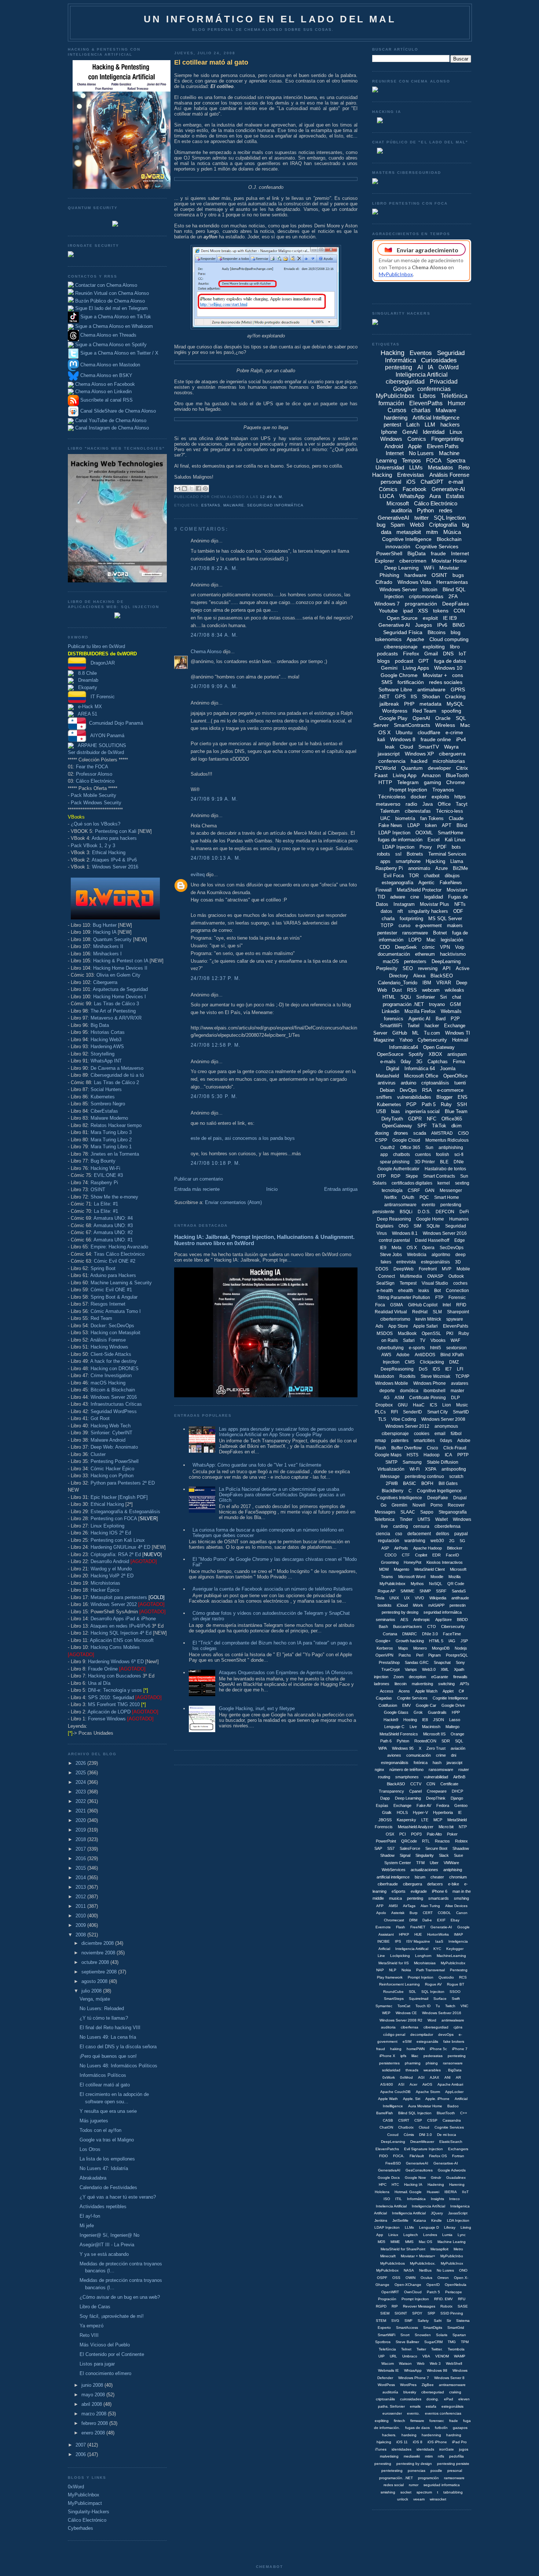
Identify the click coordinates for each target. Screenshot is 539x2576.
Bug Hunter (105, 925)
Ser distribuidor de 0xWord (96, 752)
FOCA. (399, 2156)
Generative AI (394, 625)
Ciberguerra (105, 982)
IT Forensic (100, 697)
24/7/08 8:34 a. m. (214, 635)
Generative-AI (448, 489)
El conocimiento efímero (105, 2373)
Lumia (447, 2235)
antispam (457, 1054)
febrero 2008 (95, 2423)
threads (412, 2070)
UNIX (394, 1598)
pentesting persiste (453, 2464)
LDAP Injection (398, 847)
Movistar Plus (434, 904)
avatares (460, 1383)
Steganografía (453, 1512)
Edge (460, 1240)
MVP (447, 1269)
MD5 (382, 2242)
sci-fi (459, 1155)
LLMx (409, 2227)
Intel (447, 1305)
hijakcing (384, 2442)
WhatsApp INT (106, 1061)
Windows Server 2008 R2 (401, 2020)
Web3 (417, 525)
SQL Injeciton (433, 1992)
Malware (234, 505)
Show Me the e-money (114, 1197)
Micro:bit (446, 1827)
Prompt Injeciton (415, 2299)
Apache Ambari (450, 2084)
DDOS (382, 1269)
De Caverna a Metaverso (117, 1068)
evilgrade (419, 1891)
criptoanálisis (435, 1083)
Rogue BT (456, 1984)
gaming (432, 782)
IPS (398, 1941)
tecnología (392, 1190)
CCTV (416, 1784)
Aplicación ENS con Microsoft (122, 1640)
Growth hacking (410, 1641)
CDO (385, 947)
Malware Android (108, 1440)
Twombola (456, 2349)
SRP (431, 2313)
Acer (413, 2084)
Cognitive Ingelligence (439, 1491)
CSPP (381, 1140)
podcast (404, 661)
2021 (81, 1811)
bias (396, 1111)
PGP (411, 1104)
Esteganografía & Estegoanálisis (125, 1512)
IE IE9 (450, 618)
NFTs (460, 904)
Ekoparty (85, 687)
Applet (448, 1691)
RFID (461, 1305)
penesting (383, 2464)
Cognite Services (412, 1698)
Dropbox (384, 1405)
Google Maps (388, 1455)
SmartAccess (407, 2328)
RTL (426, 1841)
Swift (456, 1999)
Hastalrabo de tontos (445, 1169)
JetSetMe (400, 2220)
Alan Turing (430, 1906)
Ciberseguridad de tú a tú (117, 1075)
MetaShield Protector (419, 890)
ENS (463, 1097)
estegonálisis (452, 2406)
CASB (388, 2120)
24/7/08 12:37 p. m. (216, 978)
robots (384, 854)
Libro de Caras (95, 2307)
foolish (443, 1155)
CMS (410, 1362)
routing (384, 1777)
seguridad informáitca (443, 1612)
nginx (379, 1770)
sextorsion (456, 1348)
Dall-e (427, 1920)
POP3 (416, 1834)
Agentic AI (419, 1019)
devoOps (446, 2035)
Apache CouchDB (395, 2092)
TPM (465, 2342)
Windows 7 (387, 604)
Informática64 (404, 1047)
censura (421, 1526)
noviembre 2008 (99, 1953)
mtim (429, 2456)
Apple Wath (388, 2099)
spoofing (451, 711)
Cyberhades (80, 2528)
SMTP (391, 1462)
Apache (415, 639)
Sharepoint (458, 1312)
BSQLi (406, 1212)
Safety (423, 2321)
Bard (441, 1019)
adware (398, 897)
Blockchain (449, 539)
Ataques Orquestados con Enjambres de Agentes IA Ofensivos (286, 1673)
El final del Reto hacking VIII (110, 2028)
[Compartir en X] (191, 489)
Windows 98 (437, 2370)
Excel (434, 840)
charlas (421, 410)
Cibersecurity (453, 1627)
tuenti (460, 1083)
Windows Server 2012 (114, 1604)
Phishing (389, 575)
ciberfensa (410, 2027)
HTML (389, 997)
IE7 (448, 1369)
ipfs (403, 2056)
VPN (445, 947)
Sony (460, 1662)
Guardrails (437, 1712)
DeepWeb (404, 1269)
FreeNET (418, 1927)
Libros (428, 396)
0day (406, 1062)
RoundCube (393, 1992)
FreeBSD (393, 2163)
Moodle (437, 1577)
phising (432, 2063)
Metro (458, 2249)
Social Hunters (106, 1089)
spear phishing (395, 1162)
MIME (395, 2242)
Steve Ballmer (407, 2342)
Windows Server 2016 (115, 867)
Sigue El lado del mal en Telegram (111, 308)
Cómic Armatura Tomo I (116, 1311)
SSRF (441, 1591)
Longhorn (423, 1956)
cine (415, 897)
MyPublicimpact (85, 2503)
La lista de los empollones (107, 2159)
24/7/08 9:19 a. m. (214, 799)
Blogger (444, 1097)
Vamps (411, 1669)
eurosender (392, 2413)
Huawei (433, 2192)
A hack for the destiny (113, 1361)
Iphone (389, 432)
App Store (398, 1326)
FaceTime (452, 1634)
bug (381, 525)
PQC (424, 1197)
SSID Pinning (452, 2313)
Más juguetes (94, 2121)
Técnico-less (450, 811)
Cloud (406, 747)
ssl (398, 854)
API (447, 968)
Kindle (437, 2220)
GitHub (400, 1033)
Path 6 (386, 1741)
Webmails (451, 1011)
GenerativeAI (393, 518)
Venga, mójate (95, 1999)
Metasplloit (439, 2249)
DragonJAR (100, 663)
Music (462, 1405)
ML (415, 1033)
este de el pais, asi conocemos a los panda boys (243, 1138)
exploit (430, 618)
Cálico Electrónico (95, 781)
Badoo (453, 2106)
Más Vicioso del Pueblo (105, 2345)
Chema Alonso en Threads (108, 335)
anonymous (446, 1426)
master (457, 1391)
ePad (449, 2399)
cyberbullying (390, 1348)
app (384, 1155)
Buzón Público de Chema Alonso (110, 301)
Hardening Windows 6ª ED (116, 1662)
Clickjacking (432, 1362)
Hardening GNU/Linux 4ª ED (120, 1547)
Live (413, 1727)
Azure (441, 868)
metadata (430, 704)
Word (432, 2020)
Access (387, 1691)
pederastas (433, 2056)
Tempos (411, 460)
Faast (381, 775)
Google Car (426, 1705)
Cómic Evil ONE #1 (111, 1290)
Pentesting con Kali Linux (118, 1540)
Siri (443, 997)
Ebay (455, 1920)
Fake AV (424, 1805)
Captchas (438, 1062)
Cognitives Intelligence (399, 1498)
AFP (380, 1906)
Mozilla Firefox (420, 1011)
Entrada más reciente (197, 1189)
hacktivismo (453, 954)
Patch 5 (433, 2292)
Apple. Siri (412, 2099)
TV (423, 1340)
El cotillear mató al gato (105, 2085)
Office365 (452, 1119)
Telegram (408, 782)
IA (431, 367)
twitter (421, 518)
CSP (418, 2120)
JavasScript (458, 2213)
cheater (437, 1877)
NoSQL (436, 1584)
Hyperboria (443, 1812)
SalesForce (410, 1848)
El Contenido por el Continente (112, 2354)
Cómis (409, 2135)
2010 (81, 1916)
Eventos (421, 353)
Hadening (436, 2185)
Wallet (441, 1519)
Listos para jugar (97, 2364)
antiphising (453, 1870)
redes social (394, 2485)
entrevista (406, 1262)
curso (404, 925)
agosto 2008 (95, 1981)
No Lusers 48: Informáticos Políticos (118, 2066)
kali (381, 739)
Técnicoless (392, 797)
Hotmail (460, 1040)
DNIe (459, 1162)
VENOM (442, 2356)
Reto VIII (89, 2335)
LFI (460, 1369)
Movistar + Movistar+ (418, 2256)
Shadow (387, 1855)
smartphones (407, 1777)
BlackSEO (442, 976)
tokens (441, 611)
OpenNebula (456, 2285)
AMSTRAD (442, 1133)
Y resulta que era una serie (108, 2111)
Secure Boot (436, 1848)
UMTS (424, 1519)
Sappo (427, 1512)
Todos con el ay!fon (100, 2130)
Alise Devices (456, 1906)
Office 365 (410, 1148)
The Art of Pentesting (113, 1011)
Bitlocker (455, 1548)
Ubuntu (404, 732)
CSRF (414, 1190)
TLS (382, 1419)
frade (454, 2421)
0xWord (76, 2487)
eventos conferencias (443, 2413)
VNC (464, 2006)
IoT (463, 654)
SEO (408, 968)
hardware (415, 575)
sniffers (384, 1097)
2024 (81, 1782)
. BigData (454, 2070)
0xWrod (406, 2077)
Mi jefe (87, 2226)
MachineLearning (451, 1956)
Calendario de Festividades (108, 2187)
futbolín (441, 2428)
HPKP (404, 1934)
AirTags (409, 1906)
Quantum (412, 768)
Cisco (432, 1448)
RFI (394, 1412)
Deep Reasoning (394, 1219)
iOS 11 (402, 2442)
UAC (385, 818)
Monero (420, 1648)
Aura (435, 496)
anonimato (419, 868)
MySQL (455, 704)
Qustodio (446, 1977)
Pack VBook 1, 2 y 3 (93, 846)
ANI (448, 2077)
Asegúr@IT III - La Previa (107, 2245)
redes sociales (446, 682)
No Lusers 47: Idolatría (104, 2168)
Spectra (456, 460)
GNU (403, 1405)
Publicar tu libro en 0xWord (96, 646)
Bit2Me (460, 868)
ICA (448, 1455)
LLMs (416, 467)
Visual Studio (435, 1283)
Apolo (381, 1913)
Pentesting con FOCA (114, 1518)
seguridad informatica (442, 2485)
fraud (381, 2049)
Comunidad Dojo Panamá (115, 723)
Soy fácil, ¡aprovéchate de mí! (112, 2316)
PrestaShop (389, 1662)
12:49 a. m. (272, 497)
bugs (458, 575)
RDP (396, 1176)
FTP (439, 1298)
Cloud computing (449, 639)
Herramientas (452, 582)
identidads (425, 2449)
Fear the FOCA (92, 767)
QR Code (456, 1584)
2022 (81, 1801)
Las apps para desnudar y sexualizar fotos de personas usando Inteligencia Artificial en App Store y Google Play (286, 1432)
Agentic (426, 883)
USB (381, 1111)
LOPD (415, 940)
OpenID (433, 2285)
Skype (412, 1176)
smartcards (439, 1898)
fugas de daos (417, 2428)
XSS (423, 611)
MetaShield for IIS (394, 1963)
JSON (439, 1720)
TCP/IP (462, 1376)
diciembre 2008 (98, 1943)
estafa (431, 2406)
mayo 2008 (94, 2395)
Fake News (390, 825)
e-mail (456, 482)
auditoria (388, 2027)
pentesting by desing (400, 1612)
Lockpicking (400, 1956)
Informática (416, 2199)
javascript (389, 754)
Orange (457, 1734)
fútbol (456, 1434)
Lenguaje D (429, 2227)
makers (455, 925)
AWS (386, 1355)
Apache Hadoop (428, 1548)
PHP (409, 704)
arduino (408, 1083)
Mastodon (384, 1376)
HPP (456, 1712)
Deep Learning (401, 568)
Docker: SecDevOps (112, 1326)
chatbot (432, 876)
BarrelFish (385, 2113)
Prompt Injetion (421, 1977)
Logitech (411, 2235)
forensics (394, 1019)
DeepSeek (406, 947)
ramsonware (454, 2478)
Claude (456, 818)
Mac (431, 940)
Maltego (452, 1727)
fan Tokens (432, 818)
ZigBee (428, 2385)
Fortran (458, 2156)
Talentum (390, 811)
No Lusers (421, 453)
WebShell (454, 2363)
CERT (428, 1913)
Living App (405, 775)
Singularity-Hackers (89, 2512)
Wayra (451, 747)
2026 (81, 1763)
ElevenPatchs (387, 2149)
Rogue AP (386, 1591)
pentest (392, 425)
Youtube (388, 611)
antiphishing (451, 1148)
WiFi (429, 568)
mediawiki (412, 2456)
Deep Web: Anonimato (114, 1447)
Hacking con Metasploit (115, 1333)
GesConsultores (419, 2170)
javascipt (454, 1763)
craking (455, 2392)
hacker (432, 1026)
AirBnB (459, 1777)
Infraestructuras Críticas (116, 1404)
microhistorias (449, 761)
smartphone (408, 861)
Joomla (448, 1069)
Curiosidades (439, 360)
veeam (419, 2499)
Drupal (460, 1498)
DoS (423, 1369)
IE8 (425, 1720)
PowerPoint (386, 1841)
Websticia (417, 1255)
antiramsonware (452, 2385)
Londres (430, 2235)
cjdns (458, 2027)
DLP (455, 1398)
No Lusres (445, 2270)
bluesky (410, 2392)
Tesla (379, 1598)
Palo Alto (434, 1834)
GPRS (458, 689)
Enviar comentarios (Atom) (233, 1202)
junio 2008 (93, 2385)
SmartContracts (412, 725)
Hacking (393, 353)
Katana (420, 2220)
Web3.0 (429, 1669)
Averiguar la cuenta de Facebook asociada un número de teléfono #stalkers (273, 1589)
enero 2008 (94, 2433)
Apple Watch (426, 1691)
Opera (428, 1248)
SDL (412, 1992)
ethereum (425, 954)
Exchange (402, 1805)
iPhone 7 (460, 2049)
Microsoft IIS (434, 1734)
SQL (459, 1741)
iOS (411, 482)
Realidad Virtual (391, 1312)
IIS (414, 696)
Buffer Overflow (406, 1448)
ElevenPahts (456, 1326)
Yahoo (406, 1040)
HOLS (402, 1812)
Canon (462, 1913)
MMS (409, 2242)
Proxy (426, 847)
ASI (401, 2084)
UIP (382, 2356)
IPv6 (442, 625)
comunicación (419, 1755)
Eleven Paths (443, 446)
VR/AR (444, 983)
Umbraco (410, 2356)
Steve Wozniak (435, 1376)
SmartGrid (456, 2328)
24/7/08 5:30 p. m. (214, 1096)
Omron (443, 2278)
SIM (417, 1226)
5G (463, 1541)
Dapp (385, 1798)
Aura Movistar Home (425, 2106)
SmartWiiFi (386, 2335)
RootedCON (425, 1741)
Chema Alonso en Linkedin (103, 391)
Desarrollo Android (110, 1561)
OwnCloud (413, 2292)
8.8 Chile (85, 673)
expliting (382, 2421)
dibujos (452, 876)
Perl (420, 1655)
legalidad (434, 897)
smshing (461, 1898)
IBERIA (451, 2192)
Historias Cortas (108, 1032)
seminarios (386, 1620)
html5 (436, 1348)
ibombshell (434, 1391)
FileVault (417, 2156)
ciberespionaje (401, 647)
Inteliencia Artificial (391, 2206)
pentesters (415, 961)
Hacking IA (105, 932)
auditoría (401, 510)
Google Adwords (452, 2170)
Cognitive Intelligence (407, 539)
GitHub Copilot (423, 1305)
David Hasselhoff (432, 1240)
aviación (458, 1748)
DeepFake (438, 1498)
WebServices (394, 1870)
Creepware (437, 1791)
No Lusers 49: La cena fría (108, 2037)
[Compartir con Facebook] (198, 489)
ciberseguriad (433, 2392)
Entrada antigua (341, 1189)
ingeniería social (422, 1111)
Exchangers (458, 2149)
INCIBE (384, 1941)
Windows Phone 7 (414, 2378)
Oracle (443, 718)
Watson (405, 2363)
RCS (463, 1977)
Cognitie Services (449, 2127)
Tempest (408, 1283)
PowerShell (389, 553)
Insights (437, 2199)
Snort (405, 2335)
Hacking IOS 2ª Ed (111, 1533)
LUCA (387, 496)
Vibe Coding (404, 1419)
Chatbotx (406, 2127)
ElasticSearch (451, 2142)
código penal (394, 2035)
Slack (444, 1855)
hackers (450, 425)
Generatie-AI (441, 1927)
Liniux (393, 2235)
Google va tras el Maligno (107, 2140)
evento (428, 1205)
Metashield (387, 1076)
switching (446, 1684)
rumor (414, 2485)
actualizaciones (424, 1870)
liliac (415, 2056)
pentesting (399, 367)
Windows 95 (403, 1748)
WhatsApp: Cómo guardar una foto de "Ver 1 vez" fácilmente (257, 1465)
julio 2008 (92, 1991)
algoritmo (441, 1255)
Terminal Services (447, 854)
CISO (463, 1133)
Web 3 (435, 2363)
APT (447, 825)
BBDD (462, 1620)
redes (446, 510)
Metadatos (441, 467)
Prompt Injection (408, 790)
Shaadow (461, 1848)
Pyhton (403, 1741)
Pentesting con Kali (116, 831)
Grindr (436, 2178)
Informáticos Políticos (103, 2075)
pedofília (456, 2456)
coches (460, 1283)
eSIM (407, 2041)
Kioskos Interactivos (445, 1562)
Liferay (450, 2227)
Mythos (417, 1584)
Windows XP (419, 754)
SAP (378, 1848)
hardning (454, 2435)
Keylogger (455, 1949)
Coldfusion (388, 1705)
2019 (81, 1830)
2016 (81, 1858)
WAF (455, 1340)
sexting (462, 1183)
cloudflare (429, 732)
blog (456, 632)
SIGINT (401, 2313)
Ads (379, 1326)
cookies (422, 1434)
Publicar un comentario (199, 1179)
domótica (409, 1391)
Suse (459, 1855)
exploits (440, 797)
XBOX (435, 1054)
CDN (431, 1784)
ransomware (415, 933)
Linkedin (390, 1011)
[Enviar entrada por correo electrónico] (286, 497)
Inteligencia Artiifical (412, 1949)
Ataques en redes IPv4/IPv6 (120, 1626)
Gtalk (387, 1812)
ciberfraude (388, 1884)
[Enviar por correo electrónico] (177, 489)
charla (388, 919)
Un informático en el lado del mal (270, 19)
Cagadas (384, 1698)
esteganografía (397, 883)
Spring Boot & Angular (114, 1297)
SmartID (461, 1412)
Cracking (455, 696)
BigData (417, 553)
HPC (383, 2185)
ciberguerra (452, 754)
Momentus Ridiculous (447, 1140)
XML (445, 1669)
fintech (399, 2421)
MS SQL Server (445, 919)
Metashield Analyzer (416, 1827)
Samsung (412, 1462)
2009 (81, 1925)
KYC (437, 1949)
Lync (462, 2235)
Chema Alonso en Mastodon (109, 365)
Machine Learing (452, 2242)
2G (452, 1541)
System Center (398, 1863)
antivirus (387, 1083)
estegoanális (427, 2041)
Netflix (390, 1197)
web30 (437, 1541)
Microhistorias (105, 1583)
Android (394, 446)
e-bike (454, 1884)
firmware (417, 2421)
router (464, 1770)
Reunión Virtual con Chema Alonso (112, 293)
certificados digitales (412, 1183)
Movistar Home (449, 561)
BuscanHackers (408, 1627)
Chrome (456, 782)
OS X (412, 1248)
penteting (415, 1898)
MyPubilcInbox (393, 1584)
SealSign (385, 1283)
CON (459, 611)
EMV (406, 1705)
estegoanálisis (435, 1262)
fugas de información (400, 840)
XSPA (431, 1469)
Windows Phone (430, 1383)
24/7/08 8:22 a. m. (214, 568)
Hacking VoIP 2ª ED (112, 1576)
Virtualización (391, 1469)
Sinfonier (426, 997)
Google (403, 389)
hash (437, 1763)
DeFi (464, 1212)
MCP (438, 1820)
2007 (81, 2445)
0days (446, 1441)
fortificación (411, 682)
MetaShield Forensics (399, 1734)
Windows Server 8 (449, 2378)
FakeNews (451, 883)
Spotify (416, 1054)
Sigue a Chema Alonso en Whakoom (114, 326)
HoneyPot (412, 1562)
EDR (437, 1555)
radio (411, 804)
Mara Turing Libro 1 (111, 1147)
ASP (385, 1548)
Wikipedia (438, 1598)
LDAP (414, 825)
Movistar (449, 568)
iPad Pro (459, 2442)
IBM (427, 983)
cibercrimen (413, 561)
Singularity (425, 1855)
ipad (408, 611)
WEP (386, 2013)
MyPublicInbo (452, 2256)
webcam (431, 990)
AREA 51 (85, 714)
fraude (438, 553)
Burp (414, 1913)
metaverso (388, 804)
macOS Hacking (108, 1383)
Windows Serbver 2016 (442, 2013)
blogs (384, 661)
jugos (464, 2449)
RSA (427, 1090)
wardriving (415, 1541)
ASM (399, 1398)
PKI (450, 1333)
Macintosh (431, 1727)
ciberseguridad (405, 382)
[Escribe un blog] (184, 489)
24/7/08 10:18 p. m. (216, 1163)
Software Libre (395, 689)
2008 (81, 1935)
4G (386, 1398)
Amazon (431, 775)
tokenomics (388, 639)
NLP (393, 1970)
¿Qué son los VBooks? (96, 824)
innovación (398, 546)
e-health (385, 1291)
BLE (444, 1162)
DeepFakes (456, 604)
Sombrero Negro (108, 1104)
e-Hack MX (88, 707)
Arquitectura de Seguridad (120, 989)
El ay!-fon (90, 2216)
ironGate (447, 2449)
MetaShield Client (430, 1569)
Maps (403, 1648)
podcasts (387, 654)
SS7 (391, 1848)
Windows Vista (414, 582)
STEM (381, 2321)
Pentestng (459, 1970)
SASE (463, 2306)
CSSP (432, 2120)
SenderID (412, 1412)
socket (406, 2492)
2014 (81, 1878)
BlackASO (396, 1784)
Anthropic (422, 1620)
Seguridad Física (403, 632)
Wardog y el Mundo (111, 1569)
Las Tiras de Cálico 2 (116, 1082)
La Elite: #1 (106, 1204)
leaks (424, 1291)
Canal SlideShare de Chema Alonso (118, 411)
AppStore (443, 1620)
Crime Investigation (111, 1375)
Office (444, 804)
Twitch (450, 2006)
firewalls (460, 1677)
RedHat (420, 1312)
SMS (387, 682)
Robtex (461, 1841)
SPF (422, 1126)
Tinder (406, 1519)
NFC (432, 1119)
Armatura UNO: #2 (113, 1232)
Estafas (211, 505)
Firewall (384, 890)
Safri (438, 2321)
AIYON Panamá (105, 736)
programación (421, 604)
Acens (404, 1691)
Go (384, 1505)
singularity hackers (428, 911)
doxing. (433, 2399)
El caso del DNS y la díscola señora (118, 2047)
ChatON (386, 2127)
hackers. (389, 2435)
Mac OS (426, 2242)
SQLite (433, 1226)
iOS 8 (418, 2442)
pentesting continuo (424, 1477)
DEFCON (445, 1212)
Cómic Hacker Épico (112, 1469)
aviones (394, 1755)
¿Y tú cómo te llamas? (104, 2018)
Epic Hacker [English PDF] (119, 1497)
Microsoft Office (421, 1076)
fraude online (436, 739)
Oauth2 (388, 1148)
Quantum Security (112, 939)
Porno (437, 1505)
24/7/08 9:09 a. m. (214, 686)
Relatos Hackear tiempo (116, 1125)
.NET (384, 696)
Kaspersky (406, 1820)
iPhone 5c (438, 2049)
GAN (430, 1190)
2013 (81, 1887)
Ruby (446, 1104)
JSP (464, 1641)
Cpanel (415, 1791)
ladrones (382, 1684)
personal (391, 482)
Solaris (442, 2335)
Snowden (423, 2335)
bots (456, 847)
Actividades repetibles (103, 2207)
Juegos (423, 625)
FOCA (434, 460)
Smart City (437, 1412)
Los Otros (90, 2149)
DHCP (457, 1791)
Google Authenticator (399, 1169)
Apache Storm (428, 2092)
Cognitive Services (437, 546)
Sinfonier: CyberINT (111, 1433)
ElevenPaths (426, 403)
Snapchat (442, 1662)
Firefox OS (438, 2156)
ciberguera (412, 1884)
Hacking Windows (109, 1347)
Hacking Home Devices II (120, 968)
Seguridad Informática (275, 505)
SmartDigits (433, 2328)
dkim (456, 1126)
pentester (387, 933)
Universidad (390, 467)
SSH (462, 1104)
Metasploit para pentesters (128, 1597)
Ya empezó (91, 2326)
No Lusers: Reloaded (102, 2008)
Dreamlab (86, 680)
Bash (383, 1627)
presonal (455, 2471)
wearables (432, 2070)
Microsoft (398, 503)
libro (455, 647)
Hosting (410, 1720)
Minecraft (388, 2256)
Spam (398, 525)
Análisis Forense (108, 1340)
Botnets (415, 854)
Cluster (98, 1454)
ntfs (441, 2456)
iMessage (390, 1477)
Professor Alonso (94, 774)
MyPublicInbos (393, 2263)
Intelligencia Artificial (409, 2213)
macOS (391, 961)
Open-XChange (408, 2285)
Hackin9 (391, 1720)
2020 (81, 1820)
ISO (387, 2199)
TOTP (387, 925)
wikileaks (454, 990)
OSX (390, 1834)
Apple (415, 446)
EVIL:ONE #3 (108, 1175)
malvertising (422, 1684)
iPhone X (387, 2056)
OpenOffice (455, 1076)
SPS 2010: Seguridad (111, 1697)
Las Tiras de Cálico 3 (116, 1004)
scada (420, 1133)
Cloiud (424, 2127)
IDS (436, 1369)
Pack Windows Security (96, 803)
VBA (426, 2356)
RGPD (381, 2306)
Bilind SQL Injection (415, 2113)
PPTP (463, 1455)
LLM (430, 425)
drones (401, 1133)
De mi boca (447, 2135)
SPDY (417, 2313)
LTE (425, 1820)
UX (407, 1598)
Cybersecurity (432, 1040)
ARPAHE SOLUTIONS (100, 745)
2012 (81, 1897)
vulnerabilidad (436, 1777)
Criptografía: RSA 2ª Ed (116, 1554)
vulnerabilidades (414, 1097)
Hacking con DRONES (115, 1368)
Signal (405, 1855)
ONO (463, 2270)
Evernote (383, 1927)
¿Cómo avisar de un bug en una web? (120, 2297)
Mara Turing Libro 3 (111, 1132)
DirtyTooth (392, 1119)
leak (390, 747)
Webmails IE (388, 2370)
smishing (388, 2492)
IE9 (383, 1248)
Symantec (384, 2006)
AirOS (427, 2084)
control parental (394, 1240)
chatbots (401, 1155)
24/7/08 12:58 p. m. (216, 1045)
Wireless (445, 725)
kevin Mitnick (428, 1319)
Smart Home (447, 1197)
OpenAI (421, 718)
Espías (382, 1805)
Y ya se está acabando (104, 2254)
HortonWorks (438, 1934)
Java (428, 804)
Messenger (451, 1190)
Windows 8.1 (405, 1233)
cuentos (423, 1155)
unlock (403, 2499)
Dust (397, 990)
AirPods (401, 1548)
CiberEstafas (104, 1111)
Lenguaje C (394, 1727)
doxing (382, 1133)
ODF (458, 911)
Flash (401, 1927)
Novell (419, 1505)
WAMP (460, 2356)
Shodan (431, 696)
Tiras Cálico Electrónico (119, 1254)
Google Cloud (406, 1140)
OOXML (424, 833)
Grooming (390, 1562)
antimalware (431, 689)
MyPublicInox (452, 2263)
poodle (436, 2471)
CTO (432, 1627)
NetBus (425, 2270)
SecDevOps (452, 1248)
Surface (440, 1999)
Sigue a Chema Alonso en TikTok (116, 317)
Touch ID (423, 2006)
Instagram (404, 904)
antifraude (460, 1598)
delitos (443, 1534)
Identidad (434, 432)
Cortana (390, 1634)
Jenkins (381, 2220)
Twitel (413, 1026)
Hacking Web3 (106, 1040)
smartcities (424, 1441)
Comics (417, 439)
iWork (418, 1605)
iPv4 (461, 739)
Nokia (406, 1970)
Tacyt (462, 804)
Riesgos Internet (108, 1304)
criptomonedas (426, 596)
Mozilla (454, 1577)
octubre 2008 (96, 1962)
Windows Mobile (392, 1383)
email (440, 1434)
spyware (455, 1319)
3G (419, 1062)
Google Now (415, 2178)
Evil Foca (394, 876)
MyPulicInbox (387, 2270)
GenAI (410, 432)
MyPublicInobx (453, 1963)
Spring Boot (103, 1268)
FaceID (452, 1555)
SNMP (425, 1591)
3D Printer (425, 1162)
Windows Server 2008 (443, 1419)
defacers (435, 1884)
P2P (455, 1019)
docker (419, 797)
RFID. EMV (443, 2299)
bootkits (385, 1605)
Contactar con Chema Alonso (106, 285)
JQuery (437, 2213)
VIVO (419, 1598)
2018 (81, 1839)
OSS (396, 2278)
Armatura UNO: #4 (113, 1218)
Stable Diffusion (443, 1462)
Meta (397, 1248)
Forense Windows (107, 1719)
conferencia (392, 761)
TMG (452, 2342)
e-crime (454, 732)
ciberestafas (418, 811)
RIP (395, 2306)
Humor (456, 403)
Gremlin (399, 1505)
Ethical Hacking (109, 852)
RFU (462, 2299)
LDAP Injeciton (387, 2227)
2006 (81, 2454)
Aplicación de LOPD (109, 1712)
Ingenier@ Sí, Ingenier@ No (109, 2235)
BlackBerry (393, 1491)
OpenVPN (384, 1655)
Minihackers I (107, 954)
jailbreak (389, 704)
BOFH (427, 1483)
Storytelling (102, 1054)
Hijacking (435, 861)
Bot (437, 1291)
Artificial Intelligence (436, 418)
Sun (429, 1148)
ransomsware (441, 1770)
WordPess (386, 2385)
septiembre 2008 (100, 1972)
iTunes (381, 2449)
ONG (404, 1226)
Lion (447, 1405)
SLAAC (408, 1512)
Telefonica (384, 1519)
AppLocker (454, 2092)
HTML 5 (436, 1641)
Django (457, 1798)
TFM (420, 1863)
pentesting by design (414, 2464)
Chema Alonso (206, 652)
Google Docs (389, 2178)
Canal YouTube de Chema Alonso (111, 420)
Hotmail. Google (408, 2192)
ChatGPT (432, 482)
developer (439, 768)
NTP (463, 1827)
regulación (389, 1541)
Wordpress (395, 711)
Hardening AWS (107, 1046)
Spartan (459, 2335)
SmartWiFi (391, 1026)
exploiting (434, 647)
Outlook (456, 1276)
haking (396, 2049)
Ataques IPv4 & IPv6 (114, 860)
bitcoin (430, 589)
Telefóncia (387, 2349)
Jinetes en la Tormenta (115, 1154)
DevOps (408, 1090)
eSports (399, 1891)
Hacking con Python (112, 1476)
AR (458, 2077)
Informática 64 (420, 1069)
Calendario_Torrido (398, 983)
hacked (419, 761)
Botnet (440, 933)
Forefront (428, 1269)
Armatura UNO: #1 (113, 1240)
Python (425, 510)
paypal (461, 1534)
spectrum (424, 2492)
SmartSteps (394, 1999)
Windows (391, 439)
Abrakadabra (93, 2178)
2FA (453, 596)
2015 (81, 1868)
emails (415, 2406)
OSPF (382, 2278)
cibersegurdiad (436, 2027)
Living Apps (416, 668)
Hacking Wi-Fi (105, 1168)
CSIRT (404, 2120)
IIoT (465, 2192)
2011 (81, 1906)
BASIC (410, 1483)
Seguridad (456, 1226)
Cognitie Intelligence (450, 1698)
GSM (455, 1004)
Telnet (406, 2349)
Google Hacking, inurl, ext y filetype (257, 1708)
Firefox (411, 654)
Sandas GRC (417, 1662)
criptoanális (385, 2399)
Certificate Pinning (428, 1398)
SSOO (455, 1992)
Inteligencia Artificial (422, 375)
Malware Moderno (109, 1118)
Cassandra (452, 2120)
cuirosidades (411, 2399)
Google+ (383, 1641)
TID (381, 897)
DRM (413, 1920)
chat (457, 997)
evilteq (198, 874)
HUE (418, 1934)
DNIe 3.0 (430, 1634)
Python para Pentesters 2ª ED (123, 1483)
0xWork (389, 2077)
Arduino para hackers (114, 838)
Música (452, 532)
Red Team (101, 1318)
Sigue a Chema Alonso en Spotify (111, 345)
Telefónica (454, 396)
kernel (444, 1183)
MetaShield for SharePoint (403, 2249)
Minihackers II (108, 946)
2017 (81, 1849)
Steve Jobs (391, 1255)
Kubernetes (103, 1097)
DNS (448, 654)
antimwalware (453, 2020)
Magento (401, 1569)
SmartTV (429, 747)
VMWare (451, 1863)
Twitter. (437, 2349)
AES (404, 1620)
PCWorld (386, 768)
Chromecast (394, 1920)
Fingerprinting (447, 439)
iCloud (402, 1605)
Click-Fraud (455, 1448)
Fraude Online (103, 1669)
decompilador (422, 2035)
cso (399, 1534)
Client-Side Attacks (111, 1354)
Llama (457, 861)
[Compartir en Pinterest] (205, 489)
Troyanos (443, 790)
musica (395, 1898)
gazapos (460, 2428)
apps (385, 861)
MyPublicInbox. (423, 2263)
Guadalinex (456, 2178)
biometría (405, 818)
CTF (406, 1555)
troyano (437, 1004)
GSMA (397, 1305)
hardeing (409, 2435)
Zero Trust (436, 1748)
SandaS (459, 1591)
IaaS (439, 1941)
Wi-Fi (415, 1469)
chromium (458, 1877)
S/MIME (407, 1591)
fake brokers (454, 2041)
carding (401, 1526)
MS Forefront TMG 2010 (114, 1704)
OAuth (408, 1197)
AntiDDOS (425, 1355)
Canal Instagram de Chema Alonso (112, 428)
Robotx (446, 2306)
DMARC (410, 1634)
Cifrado (384, 582)
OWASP (435, 1276)
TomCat (404, 2006)
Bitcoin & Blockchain (113, 1390)
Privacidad (444, 382)
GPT (424, 661)
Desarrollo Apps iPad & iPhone (123, 1619)
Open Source (402, 618)
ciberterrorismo (395, 1319)
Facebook (415, 489)
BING (459, 625)
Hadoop (432, 1455)
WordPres (408, 2385)
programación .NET (403, 1004)
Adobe (403, 1355)
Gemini (389, 668)
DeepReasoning (397, 1369)
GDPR (415, 1119)
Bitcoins (437, 632)
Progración (387, 2299)
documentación (394, 954)
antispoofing (454, 1469)
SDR (446, 1741)
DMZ (454, 1362)
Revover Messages (419, 2306)
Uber (434, 1863)
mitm (432, 532)
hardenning (431, 2435)
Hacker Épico (105, 1590)
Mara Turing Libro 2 (111, 1140)
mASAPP (436, 1605)
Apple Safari (426, 1326)
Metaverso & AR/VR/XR (116, 1018)
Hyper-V (420, 1812)
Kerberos (385, 1648)
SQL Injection (450, 518)
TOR (414, 876)
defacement (419, 1534)
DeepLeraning (393, 2142)
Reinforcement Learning (399, 1984)
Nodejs (461, 1648)
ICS (433, 1405)
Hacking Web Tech (111, 1426)
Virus (382, 1233)
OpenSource (390, 1054)
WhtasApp (413, 2370)
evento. (413, 2413)
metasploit (409, 532)
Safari (409, 1340)
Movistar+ (457, 890)
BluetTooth (446, 2113)
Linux (456, 432)
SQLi (406, 997)
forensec (437, 2421)
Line (381, 1956)
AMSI (393, 1906)
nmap (380, 1441)
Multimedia (411, 1276)
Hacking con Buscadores (115, 1676)
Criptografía (443, 525)
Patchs (405, 1655)
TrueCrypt (390, 1669)
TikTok (439, 1126)
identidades (401, 2449)
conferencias (434, 389)
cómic (428, 947)
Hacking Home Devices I (120, 997)
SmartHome (450, 833)
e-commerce (450, 1090)
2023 (81, 1792)
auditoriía (390, 2392)
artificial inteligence (393, 1877)
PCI (403, 1834)
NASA (409, 2270)
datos (386, 911)
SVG (395, 2321)
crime (441, 1755)
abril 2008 (92, 2404)
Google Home (430, 1219)
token (431, 825)
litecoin (401, 1684)
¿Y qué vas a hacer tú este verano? (118, 2197)
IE (460, 1812)
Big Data (100, 1025)
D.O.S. (424, 1212)
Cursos (397, 410)
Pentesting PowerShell (115, 1461)
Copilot (421, 1555)
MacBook (407, 1333)
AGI (421, 2077)
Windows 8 (403, 739)
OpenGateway (397, 1126)
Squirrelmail (419, 1999)
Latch (413, 425)
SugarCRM (433, 2342)
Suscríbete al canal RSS (107, 400)
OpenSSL (431, 1333)
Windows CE (406, 2013)
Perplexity (387, 968)
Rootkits (407, 1376)
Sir (449, 2321)
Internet (395, 453)
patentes (400, 1441)
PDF (442, 847)
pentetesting (392, 2471)
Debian (387, 1090)
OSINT (98, 1190)
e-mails (388, 1062)
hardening (396, 418)
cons (458, 675)
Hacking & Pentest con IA (121, 961)
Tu (438, 2006)
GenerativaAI (389, 2170)
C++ (464, 2113)
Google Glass (396, 1712)
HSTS (412, 1455)
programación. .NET (396, 2478)
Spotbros (383, 2342)
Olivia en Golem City (118, 975)
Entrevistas (411, 475)
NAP (380, 1970)
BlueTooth (457, 775)
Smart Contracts (439, 1176)
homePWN (416, 2049)
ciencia (383, 1534)
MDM (384, 1569)
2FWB (392, 1483)
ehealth (406, 1291)
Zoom (399, 1677)
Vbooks (438, 1340)
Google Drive (453, 1705)
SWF (408, 2321)
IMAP (459, 1934)
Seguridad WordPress (114, 1411)
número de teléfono (406, 1770)
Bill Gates (448, 1483)
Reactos (442, 1841)
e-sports (417, 1348)
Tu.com (432, 1033)
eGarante (440, 1677)
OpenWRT (390, 2292)
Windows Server (398, 589)
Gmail (431, 654)
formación (391, 403)
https (460, 797)
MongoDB (441, 1648)
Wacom (388, 2363)
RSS (412, 990)
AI (420, 367)
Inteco (454, 2199)
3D (458, 1262)
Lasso (455, 1720)
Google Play (393, 718)
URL (393, 2356)
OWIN (410, 2278)
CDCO (391, 1555)
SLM (437, 1312)
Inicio (272, 1189)
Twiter (421, 2349)
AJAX (434, 2077)
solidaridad (391, 2070)
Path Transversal (430, 1970)
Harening (457, 2185)
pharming (413, 2063)
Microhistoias (425, 1963)
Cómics (388, 489)
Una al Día (99, 1683)
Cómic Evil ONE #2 (115, 1261)
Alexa (419, 976)
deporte (387, 1391)
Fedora (443, 1805)
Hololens (382, 2192)
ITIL (399, 2199)
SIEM (385, 2313)
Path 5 (429, 1104)
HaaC (419, 1405)
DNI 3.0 (426, 2135)
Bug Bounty (103, 1161)
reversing (428, 968)
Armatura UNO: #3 (113, 1225)
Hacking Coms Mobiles (115, 1647)
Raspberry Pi (104, 1183)
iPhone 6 (440, 1891)
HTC (395, 2185)
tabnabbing (453, 2492)
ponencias (417, 2471)
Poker (452, 1834)
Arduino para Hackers (113, 1275)
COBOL (444, 1913)
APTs (465, 1684)
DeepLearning (446, 961)
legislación (452, 940)
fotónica (421, 1763)
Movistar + (435, 675)
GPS (400, 696)
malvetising (389, 2456)
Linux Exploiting (107, 1526)
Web (421, 2363)
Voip (460, 947)
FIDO (384, 2156)
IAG (452, 1641)
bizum (420, 1877)
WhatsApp (412, 496)
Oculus (426, 2278)
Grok (418, 1712)
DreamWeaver (422, 2142)
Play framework (390, 1977)
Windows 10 (448, 668)
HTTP (385, 782)
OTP (381, 1176)
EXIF (441, 1920)
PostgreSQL (457, 1655)
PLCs (380, 1412)
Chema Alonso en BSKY (106, 375)
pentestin (458, 1605)
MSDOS (385, 1333)
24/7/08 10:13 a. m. (216, 858)
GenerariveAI (417, 2163)
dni (454, 1755)
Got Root (100, 1418)
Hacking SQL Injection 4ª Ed (121, 1633)
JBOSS (385, 1820)
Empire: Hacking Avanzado (119, 1247)
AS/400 (387, 2084)
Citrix (462, 768)
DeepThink (436, 1798)
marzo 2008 (95, 2414)
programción (428, 2478)
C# (461, 1691)
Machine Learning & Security (121, 1283)
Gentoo (461, 1805)
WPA (383, 1748)
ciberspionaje (395, 1434)
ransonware (453, 2063)
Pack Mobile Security (93, 795)
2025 (81, 1773)
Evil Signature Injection (423, 2149)
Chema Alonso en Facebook (105, 384)
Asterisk (398, 1913)
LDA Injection (458, 2220)
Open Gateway (439, 1047)
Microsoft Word (412, 1577)
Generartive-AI (446, 2163)
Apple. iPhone (437, 2099)
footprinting (411, 919)
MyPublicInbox (84, 2495)
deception (417, 1677)
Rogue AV (433, 1984)
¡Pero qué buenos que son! (108, 2056)
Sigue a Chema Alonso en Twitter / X (119, 353)
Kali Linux (455, 840)
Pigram (434, 1655)
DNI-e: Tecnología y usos (115, 1690)
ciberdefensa (448, 1526)
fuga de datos (450, 661)
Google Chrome (399, 675)
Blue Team (456, 1111)
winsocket (438, 2499)
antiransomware (400, 1205)
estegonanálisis (395, 1763)
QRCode (409, 1841)
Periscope (454, 2292)
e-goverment (429, 925)
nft (400, 911)
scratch (456, 1477)
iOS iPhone (437, 2442)
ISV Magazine (418, 1941)
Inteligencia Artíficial (428, 2206)
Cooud (393, 2135)
